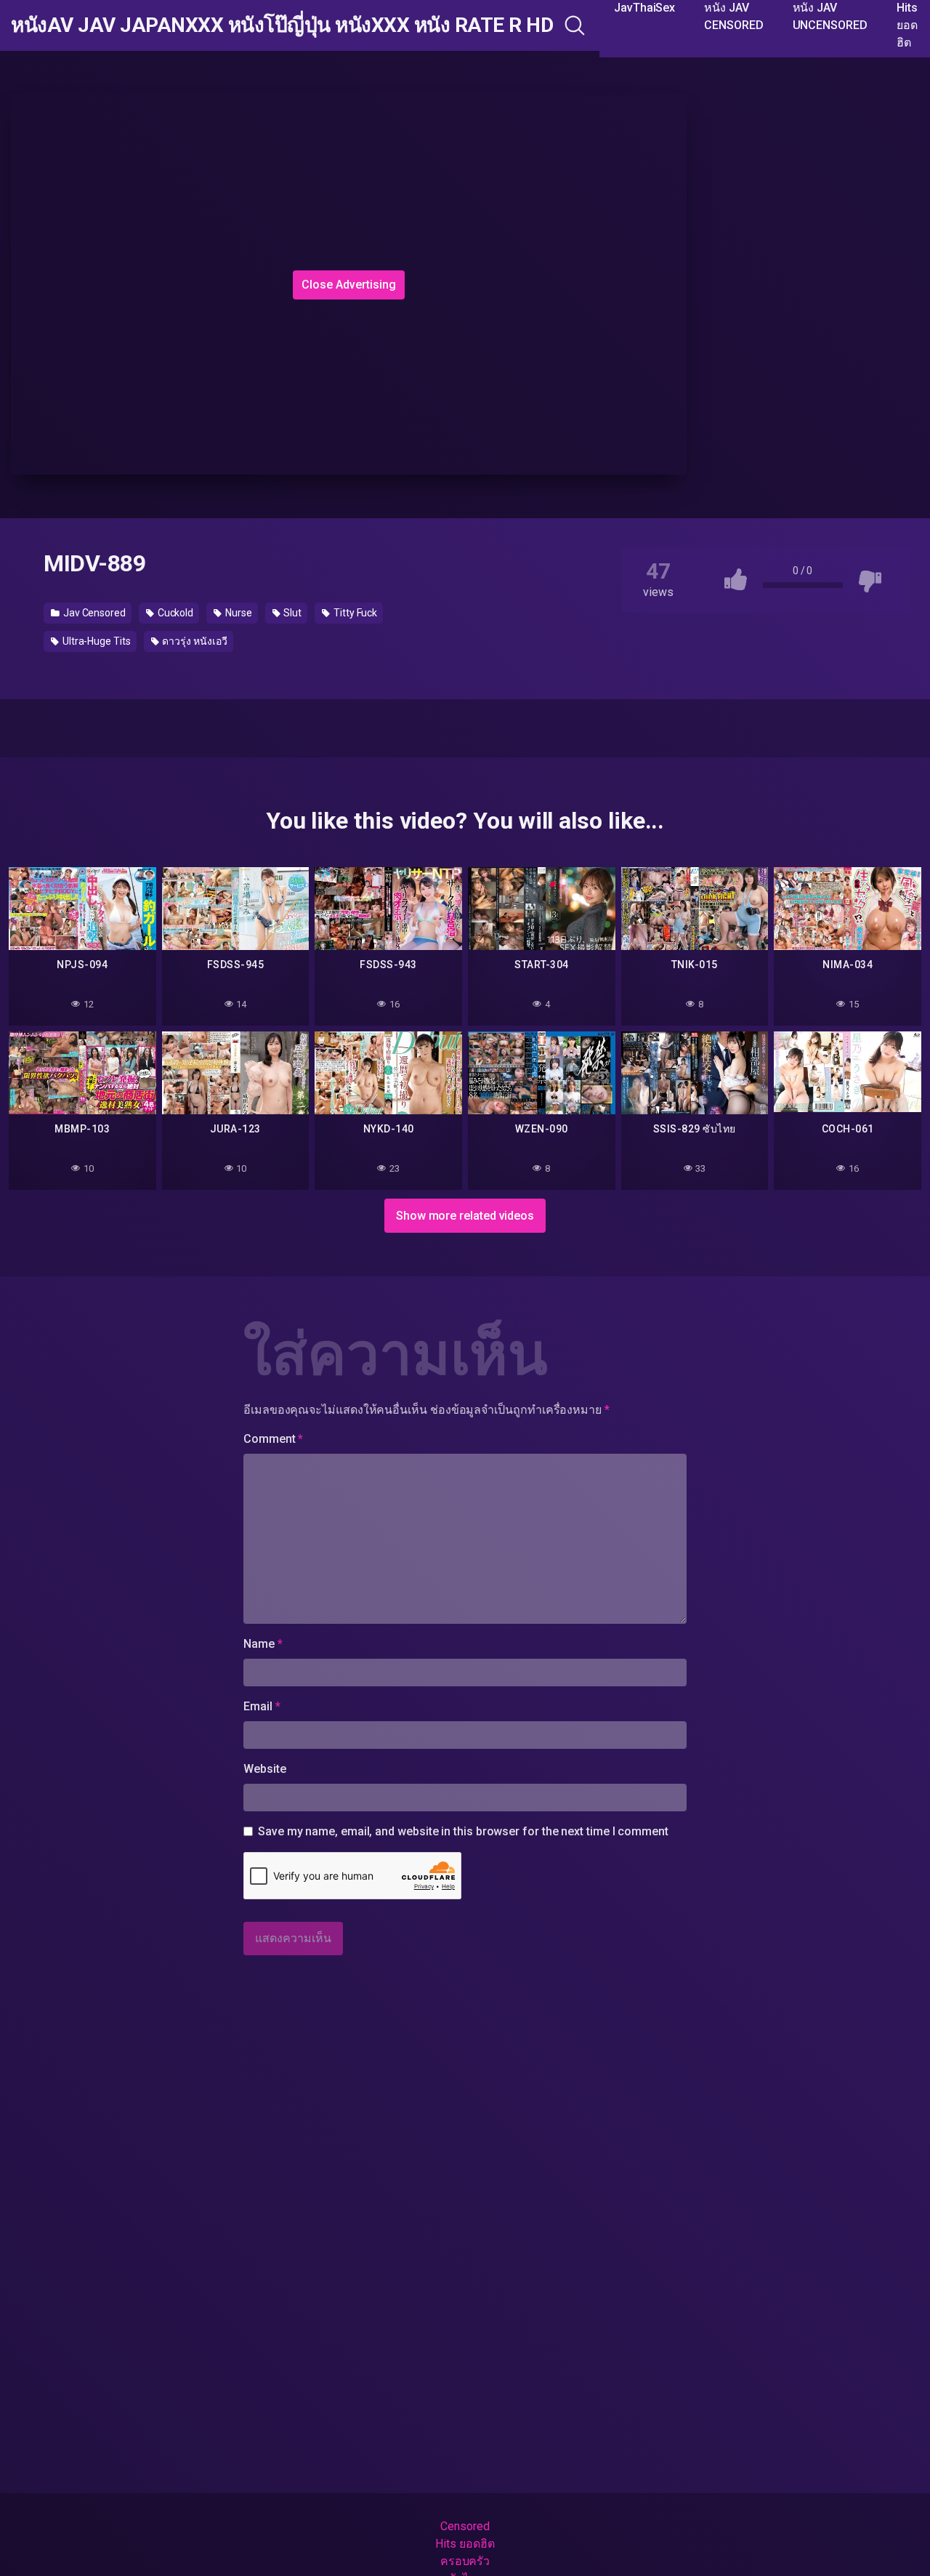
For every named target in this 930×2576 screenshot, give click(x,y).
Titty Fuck (354, 613)
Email (262, 1706)
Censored (465, 2526)
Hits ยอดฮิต (465, 2544)
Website (264, 1769)
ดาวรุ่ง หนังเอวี (194, 641)
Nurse (238, 613)
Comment (273, 1439)
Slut (292, 613)
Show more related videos (465, 1216)
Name (263, 1644)
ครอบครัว (465, 2561)
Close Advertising (349, 285)
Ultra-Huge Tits (96, 641)
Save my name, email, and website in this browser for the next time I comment (463, 1831)
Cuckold (174, 613)
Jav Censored (93, 613)
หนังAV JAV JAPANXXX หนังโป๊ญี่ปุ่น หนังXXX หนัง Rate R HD (282, 25)
